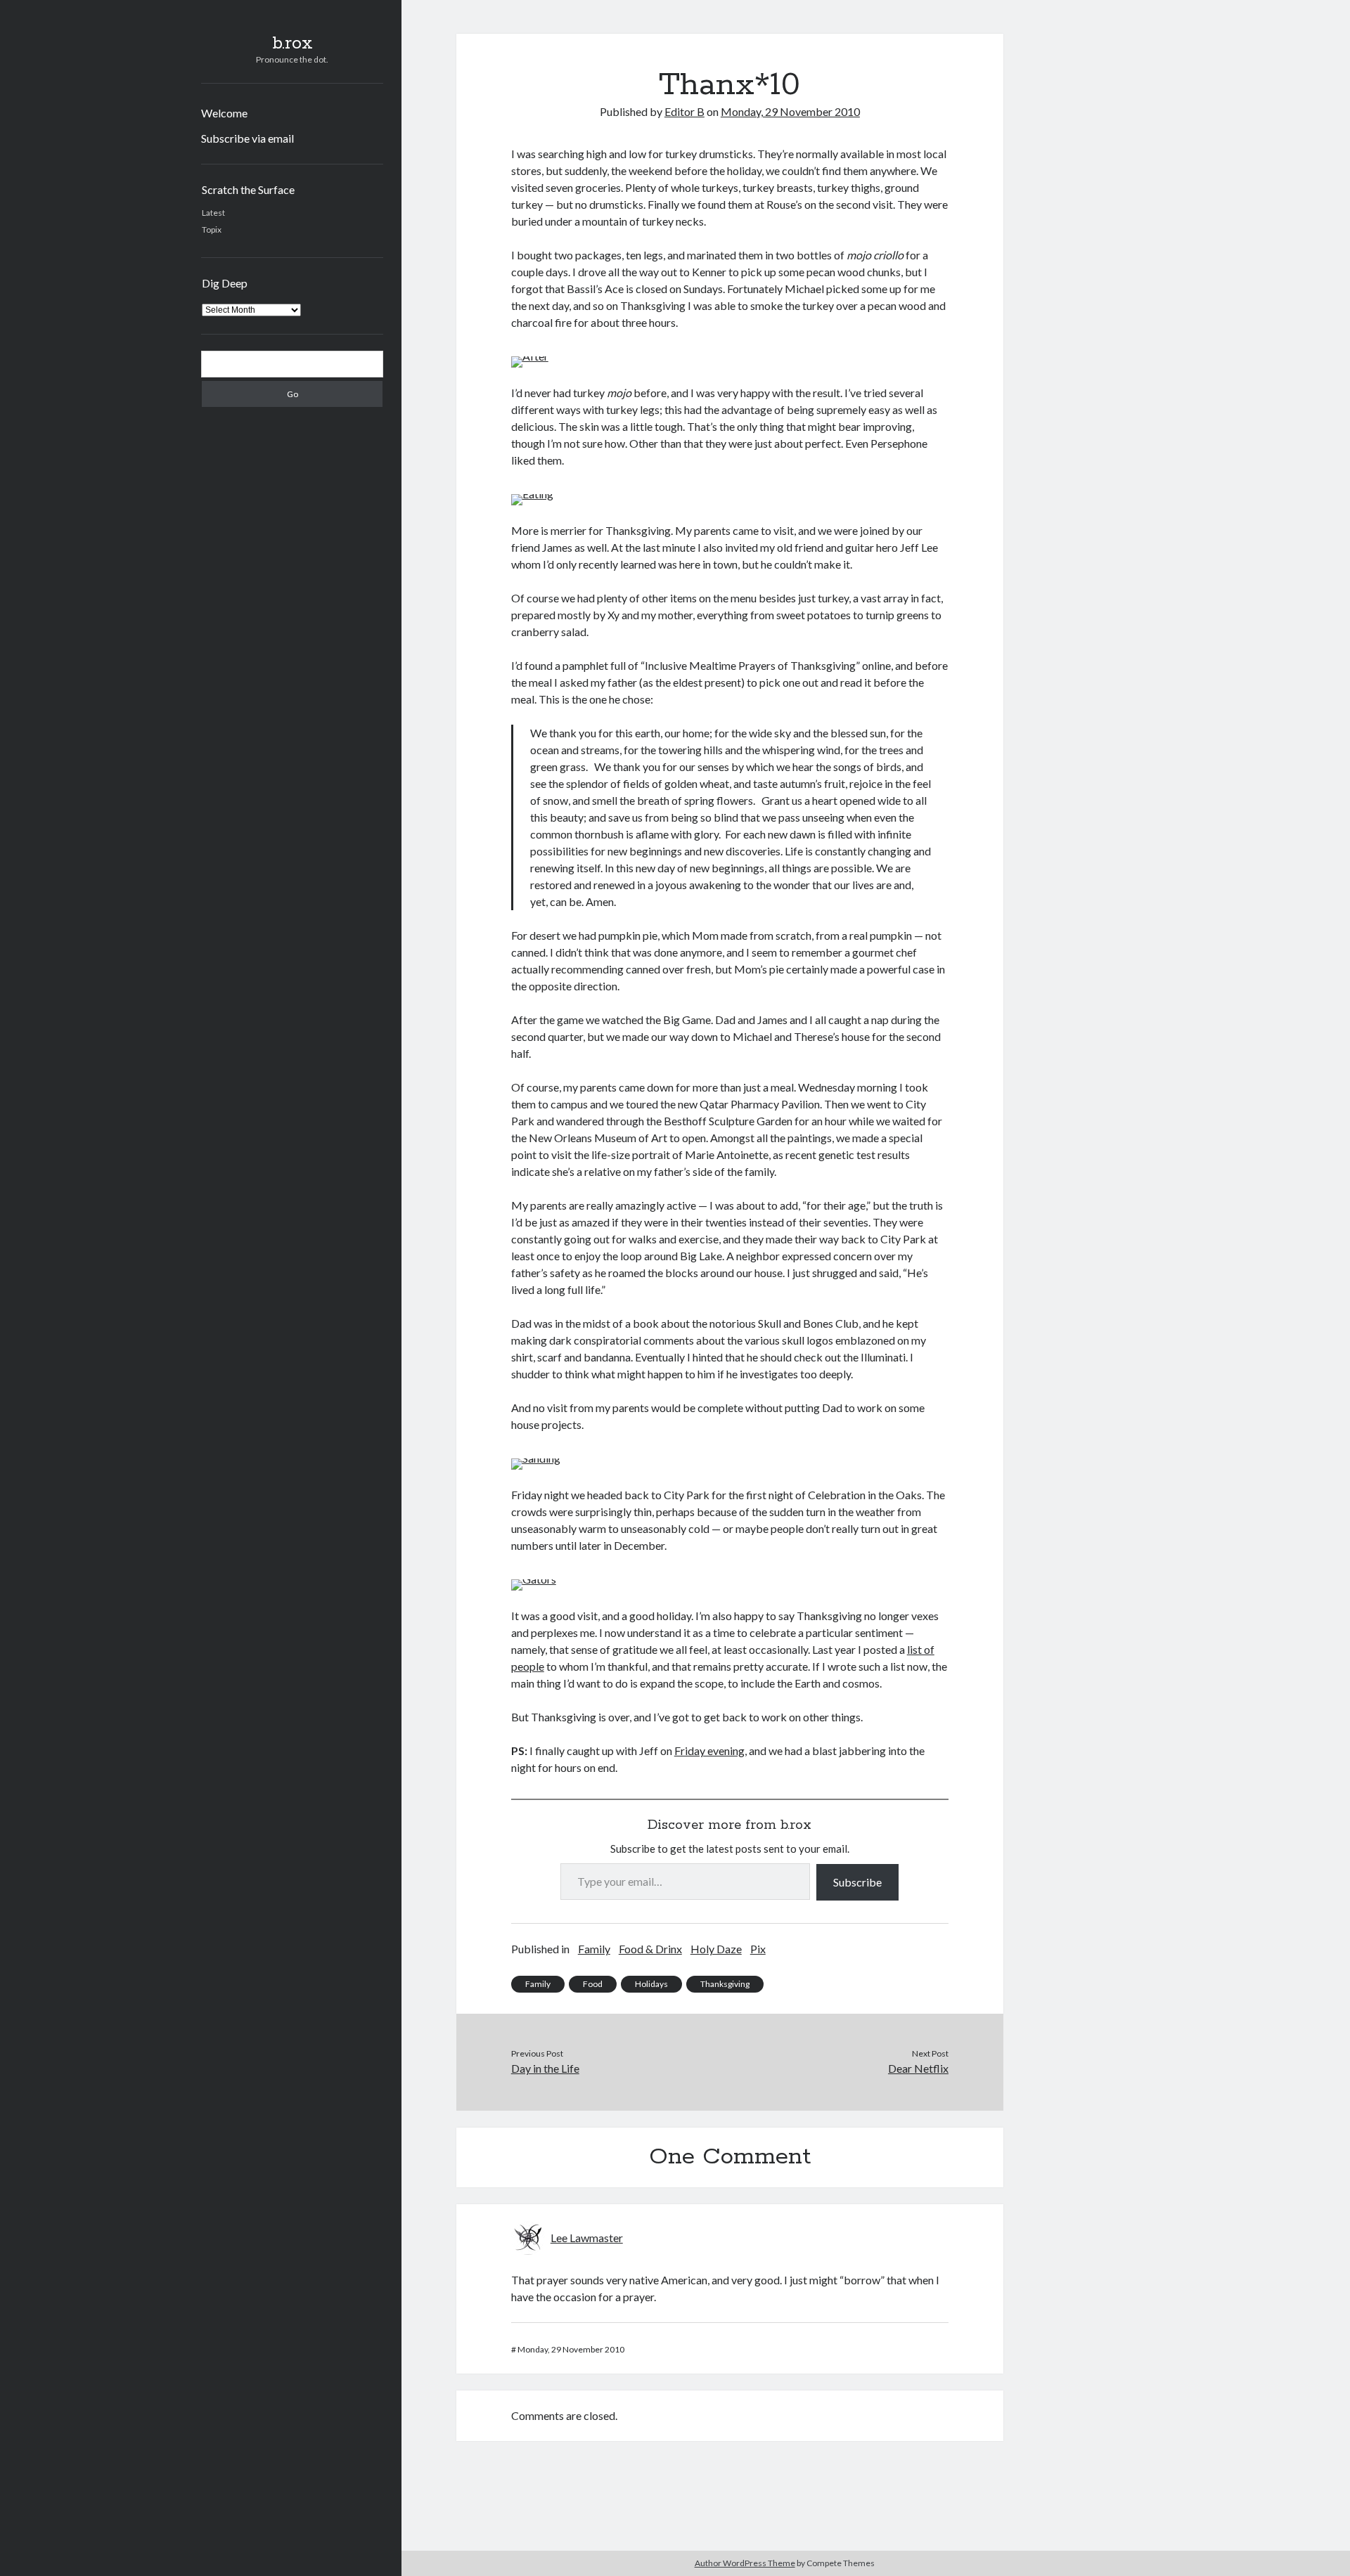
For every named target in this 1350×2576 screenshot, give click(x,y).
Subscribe (857, 1882)
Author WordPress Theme (745, 2563)
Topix (212, 229)
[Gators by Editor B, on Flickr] (534, 1579)
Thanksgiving (725, 1984)
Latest (213, 213)
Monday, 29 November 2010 (790, 111)
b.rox (292, 44)
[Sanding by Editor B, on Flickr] (536, 1458)
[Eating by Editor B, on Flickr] (532, 494)
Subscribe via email (247, 138)
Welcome (224, 113)
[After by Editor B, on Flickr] (530, 356)
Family (594, 1949)
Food (593, 1984)
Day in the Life (545, 2068)
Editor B (684, 111)
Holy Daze (716, 1949)
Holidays (651, 1984)
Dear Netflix (918, 2068)
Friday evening (709, 1750)
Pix (758, 1949)
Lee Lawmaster (587, 2238)
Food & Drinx (650, 1949)
